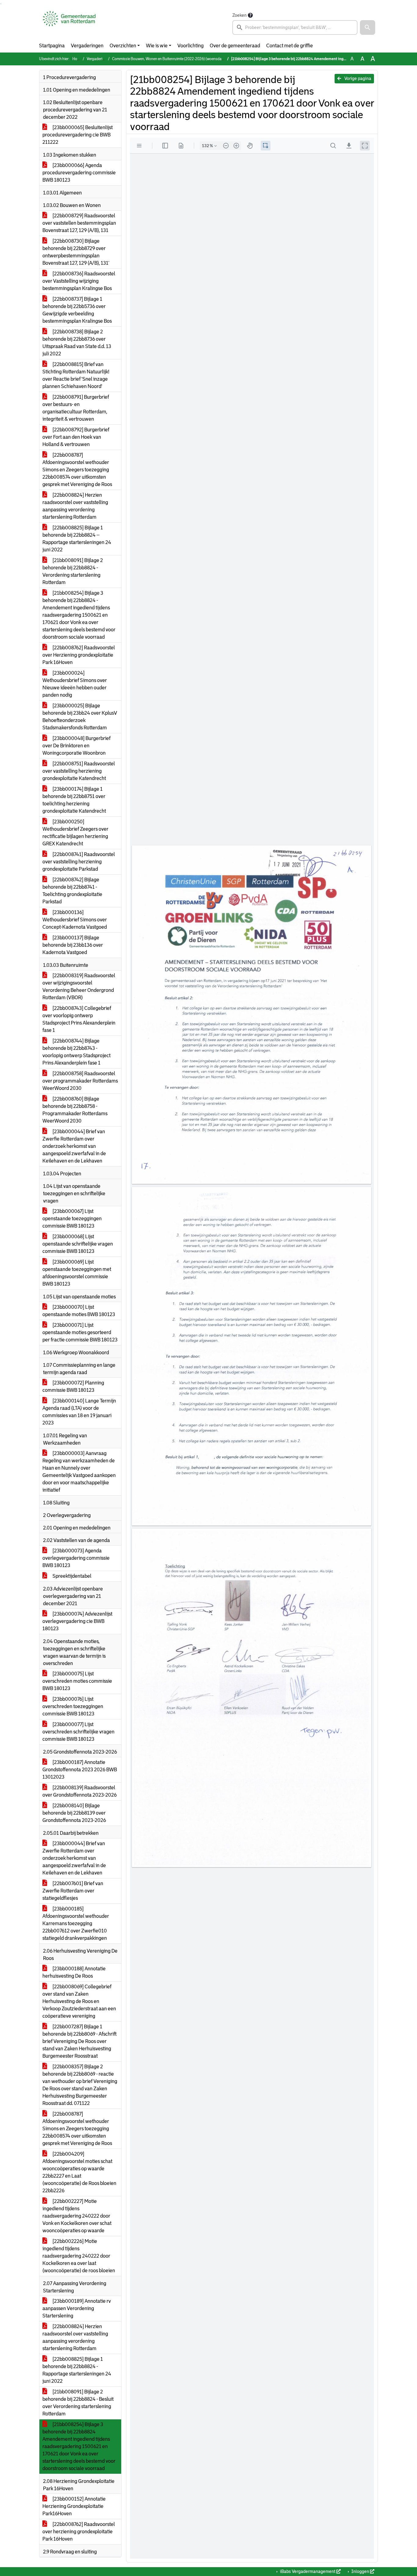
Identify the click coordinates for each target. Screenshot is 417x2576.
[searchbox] (295, 27)
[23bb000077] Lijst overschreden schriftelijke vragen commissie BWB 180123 (78, 1732)
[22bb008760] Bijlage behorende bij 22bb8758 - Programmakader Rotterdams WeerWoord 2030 (75, 1110)
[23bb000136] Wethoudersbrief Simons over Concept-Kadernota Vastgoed (75, 920)
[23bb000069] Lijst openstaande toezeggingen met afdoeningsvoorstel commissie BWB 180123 (77, 1273)
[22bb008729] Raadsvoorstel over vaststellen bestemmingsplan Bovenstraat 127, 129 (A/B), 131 (79, 223)
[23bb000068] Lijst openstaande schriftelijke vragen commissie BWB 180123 (78, 1244)
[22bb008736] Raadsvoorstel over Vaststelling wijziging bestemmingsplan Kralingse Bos (79, 281)
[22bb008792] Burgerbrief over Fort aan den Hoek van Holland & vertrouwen (76, 437)
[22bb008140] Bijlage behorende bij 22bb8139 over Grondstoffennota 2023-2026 (74, 1813)
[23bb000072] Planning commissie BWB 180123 (73, 1386)
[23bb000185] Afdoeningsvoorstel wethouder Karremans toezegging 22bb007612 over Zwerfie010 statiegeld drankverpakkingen (76, 1923)
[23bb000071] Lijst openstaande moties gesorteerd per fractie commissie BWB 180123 (80, 1332)
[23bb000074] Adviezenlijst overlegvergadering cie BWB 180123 (77, 1621)
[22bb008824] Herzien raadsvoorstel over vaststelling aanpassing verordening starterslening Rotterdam (75, 506)
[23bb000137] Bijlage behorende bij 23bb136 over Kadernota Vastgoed (73, 945)
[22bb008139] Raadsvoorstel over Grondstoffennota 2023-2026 (80, 1791)
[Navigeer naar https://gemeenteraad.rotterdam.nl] (69, 23)
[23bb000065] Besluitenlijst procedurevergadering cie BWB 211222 (78, 135)
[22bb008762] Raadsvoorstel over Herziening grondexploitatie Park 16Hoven (79, 655)
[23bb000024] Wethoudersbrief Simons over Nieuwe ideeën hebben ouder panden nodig (75, 684)
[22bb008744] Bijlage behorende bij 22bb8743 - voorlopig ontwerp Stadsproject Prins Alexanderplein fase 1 (76, 1052)
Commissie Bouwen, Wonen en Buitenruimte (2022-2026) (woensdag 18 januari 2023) (181, 59)
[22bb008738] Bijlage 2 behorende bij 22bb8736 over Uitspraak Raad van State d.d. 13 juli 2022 (77, 343)
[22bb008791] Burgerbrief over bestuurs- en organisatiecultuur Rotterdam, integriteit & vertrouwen (76, 408)
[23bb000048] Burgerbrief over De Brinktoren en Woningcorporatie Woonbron (76, 746)
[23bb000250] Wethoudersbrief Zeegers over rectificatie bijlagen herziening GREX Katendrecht (75, 833)
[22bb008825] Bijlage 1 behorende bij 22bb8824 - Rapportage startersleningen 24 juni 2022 (77, 2370)
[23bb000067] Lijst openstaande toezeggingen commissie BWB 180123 (72, 1219)
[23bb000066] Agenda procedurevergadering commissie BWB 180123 (79, 173)
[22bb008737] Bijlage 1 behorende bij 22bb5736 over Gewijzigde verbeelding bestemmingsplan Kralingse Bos (77, 310)
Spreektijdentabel (71, 1576)
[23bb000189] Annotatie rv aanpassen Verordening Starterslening (77, 2308)
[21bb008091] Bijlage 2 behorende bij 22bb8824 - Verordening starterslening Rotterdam (73, 571)
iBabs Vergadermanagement (308, 2571)
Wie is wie (157, 46)
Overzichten (123, 46)
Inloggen (360, 2571)
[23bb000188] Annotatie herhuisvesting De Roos (74, 1972)
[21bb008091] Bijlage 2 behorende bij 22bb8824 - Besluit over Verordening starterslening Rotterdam (78, 2403)
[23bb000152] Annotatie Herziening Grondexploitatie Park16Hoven (74, 2506)
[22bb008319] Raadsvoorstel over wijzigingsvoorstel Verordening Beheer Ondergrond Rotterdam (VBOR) (79, 987)
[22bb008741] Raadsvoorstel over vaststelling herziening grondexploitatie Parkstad (79, 862)
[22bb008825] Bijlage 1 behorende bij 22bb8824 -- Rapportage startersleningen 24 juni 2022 (77, 539)
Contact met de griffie (290, 46)
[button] (368, 27)
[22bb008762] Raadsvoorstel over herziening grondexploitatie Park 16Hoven (79, 2532)
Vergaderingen (87, 46)
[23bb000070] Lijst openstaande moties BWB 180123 (79, 1311)
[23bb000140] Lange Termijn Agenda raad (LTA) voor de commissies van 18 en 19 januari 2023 (79, 1412)
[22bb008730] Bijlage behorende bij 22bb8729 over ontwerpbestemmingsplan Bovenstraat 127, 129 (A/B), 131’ (76, 252)
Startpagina (52, 46)
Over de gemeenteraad (235, 46)
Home (77, 59)
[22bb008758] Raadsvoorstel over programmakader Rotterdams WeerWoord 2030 (80, 1081)
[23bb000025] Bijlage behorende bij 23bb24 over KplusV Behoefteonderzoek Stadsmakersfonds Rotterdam (80, 717)
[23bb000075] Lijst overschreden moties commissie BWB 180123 (77, 1681)
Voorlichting (190, 46)
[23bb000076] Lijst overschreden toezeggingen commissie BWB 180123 (73, 1706)
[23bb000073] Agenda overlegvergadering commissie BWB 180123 (76, 1558)
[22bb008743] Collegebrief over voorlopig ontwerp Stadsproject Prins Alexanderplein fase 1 (79, 1019)
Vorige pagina (357, 78)
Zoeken (239, 15)
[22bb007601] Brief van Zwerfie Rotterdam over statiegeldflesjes (73, 1891)
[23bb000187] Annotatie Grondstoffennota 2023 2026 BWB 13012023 (80, 1770)
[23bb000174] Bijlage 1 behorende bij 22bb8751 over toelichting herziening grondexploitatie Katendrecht (74, 800)
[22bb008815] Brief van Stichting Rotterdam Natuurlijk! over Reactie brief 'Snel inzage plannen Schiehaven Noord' (76, 375)
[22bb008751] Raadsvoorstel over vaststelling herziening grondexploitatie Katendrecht (79, 771)
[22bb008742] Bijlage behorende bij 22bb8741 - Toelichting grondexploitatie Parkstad (72, 891)
